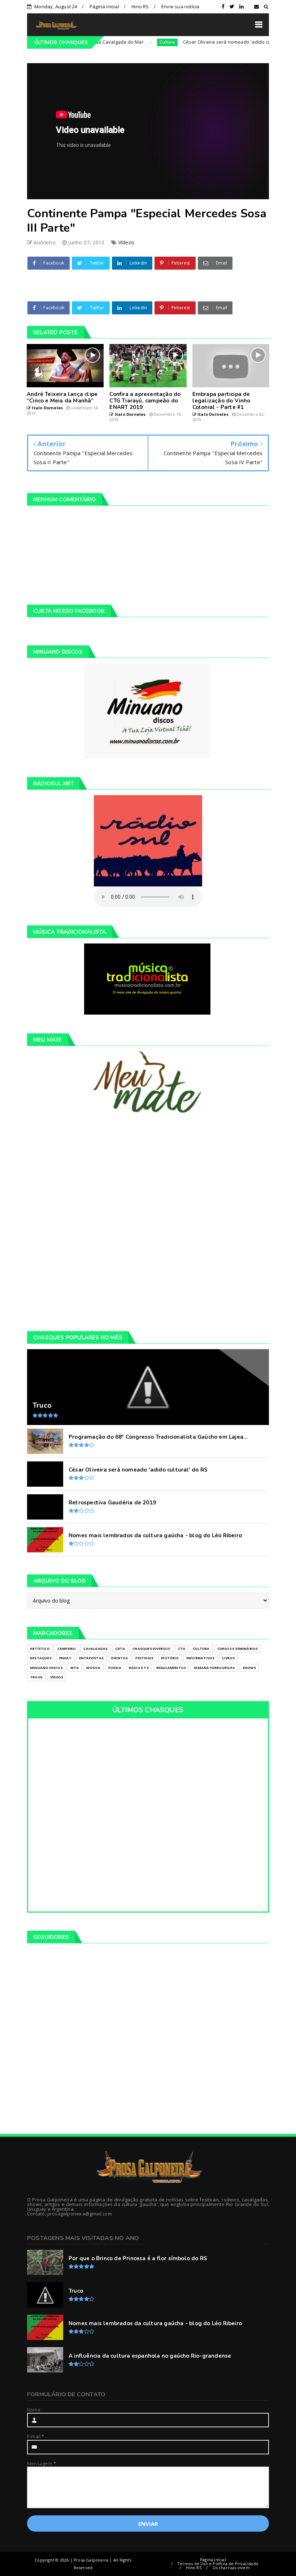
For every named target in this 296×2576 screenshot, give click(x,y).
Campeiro (67, 1649)
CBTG (120, 1649)
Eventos (119, 1658)
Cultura (136, 42)
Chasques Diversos (151, 1649)
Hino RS (140, 6)
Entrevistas (91, 1658)
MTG (75, 1668)
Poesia (115, 1668)
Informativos (200, 1658)
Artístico (40, 1649)
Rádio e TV (139, 1668)
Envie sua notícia (180, 6)
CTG (182, 1649)
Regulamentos (171, 1668)
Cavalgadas (95, 1649)
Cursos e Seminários (238, 1649)
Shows (249, 1668)
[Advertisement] (148, 1222)
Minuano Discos (46, 1668)
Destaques (41, 1658)
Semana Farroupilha (214, 1668)
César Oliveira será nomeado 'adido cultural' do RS (210, 42)
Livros (228, 1658)
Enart (65, 1658)
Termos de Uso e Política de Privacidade (218, 2564)
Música (93, 1668)
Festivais (144, 1658)
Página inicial (104, 6)
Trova (36, 1677)
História (170, 1658)
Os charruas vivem (231, 2568)
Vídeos (126, 242)
